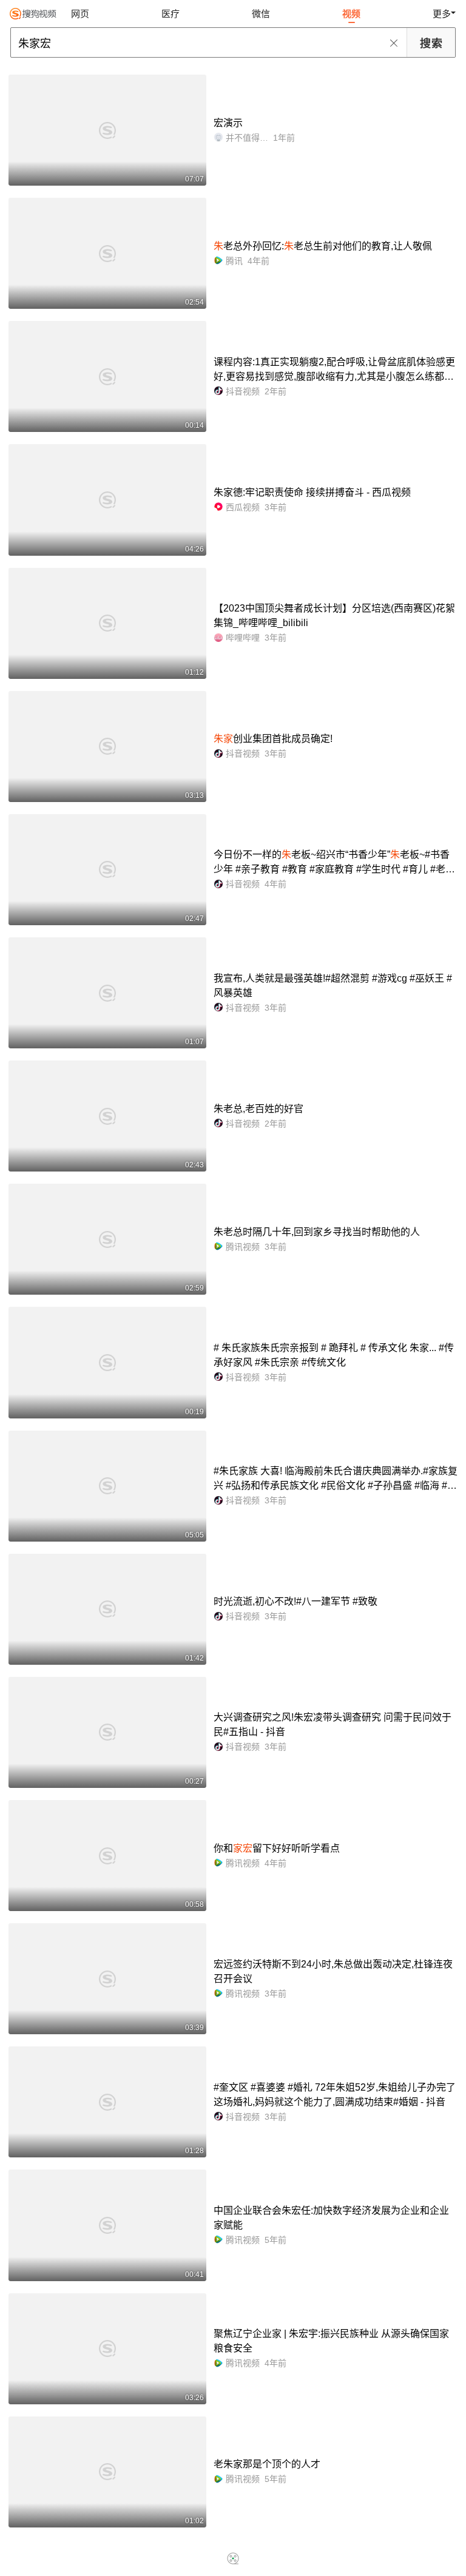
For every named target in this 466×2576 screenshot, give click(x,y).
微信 (261, 14)
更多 (442, 14)
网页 (80, 14)
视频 (351, 14)
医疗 (171, 14)
